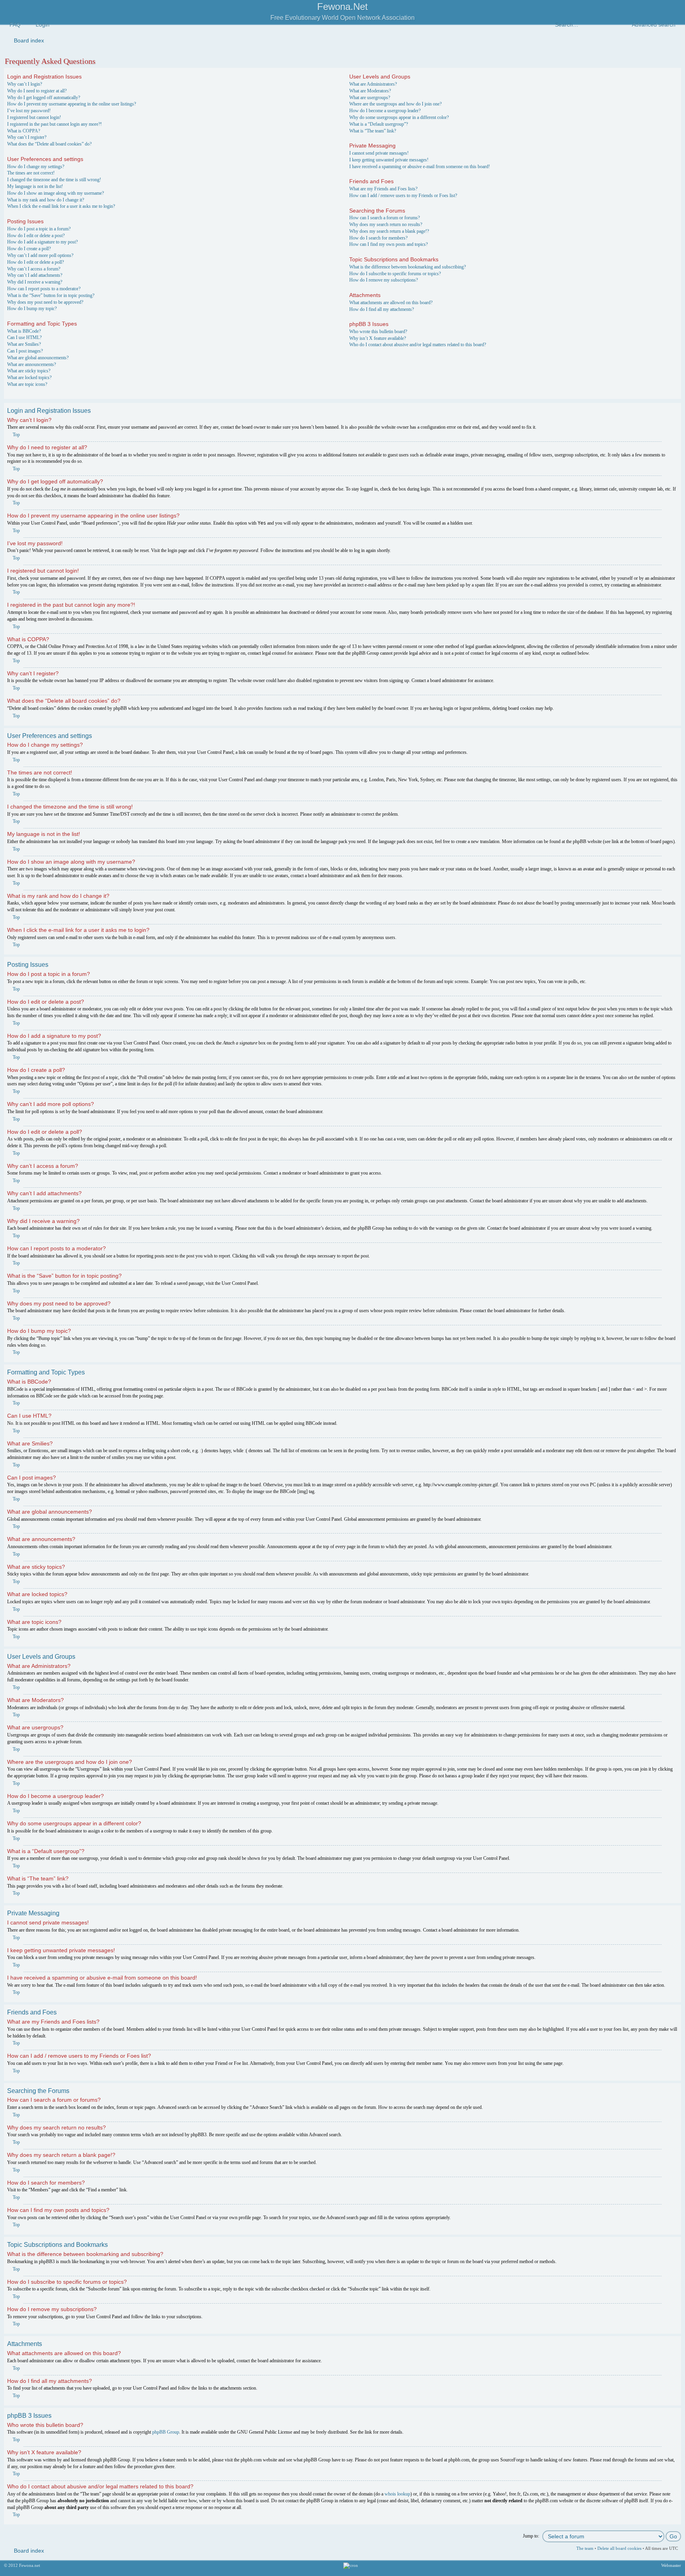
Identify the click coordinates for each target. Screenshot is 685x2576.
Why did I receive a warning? (35, 282)
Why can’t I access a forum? (34, 269)
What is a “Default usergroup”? (379, 124)
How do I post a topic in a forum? (39, 229)
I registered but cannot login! (34, 117)
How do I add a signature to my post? (42, 242)
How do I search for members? (378, 238)
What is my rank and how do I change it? (46, 200)
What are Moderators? (370, 91)
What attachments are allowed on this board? (391, 303)
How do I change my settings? (36, 167)
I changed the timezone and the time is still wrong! (54, 180)
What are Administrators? (373, 84)
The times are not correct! (31, 173)
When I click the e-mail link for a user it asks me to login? (61, 206)
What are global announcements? (38, 358)
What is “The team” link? (373, 131)
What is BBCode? (24, 331)
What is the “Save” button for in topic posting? (51, 295)
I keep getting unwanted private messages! (389, 160)
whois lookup (397, 2494)
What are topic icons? (27, 384)
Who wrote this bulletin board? (378, 332)
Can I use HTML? (24, 337)
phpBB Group (166, 2432)
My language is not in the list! (35, 186)
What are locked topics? (29, 378)
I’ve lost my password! (29, 111)
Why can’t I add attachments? (35, 275)
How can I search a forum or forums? (385, 218)
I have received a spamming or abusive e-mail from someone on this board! (420, 167)
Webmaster (671, 2565)
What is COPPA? (24, 131)
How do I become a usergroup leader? (385, 111)
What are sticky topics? (29, 371)
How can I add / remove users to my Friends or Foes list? (403, 195)
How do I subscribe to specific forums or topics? (395, 274)
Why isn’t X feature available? (378, 338)
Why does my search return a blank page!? (389, 231)
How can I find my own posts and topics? (388, 244)
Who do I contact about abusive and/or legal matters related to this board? (418, 345)
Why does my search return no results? (386, 224)
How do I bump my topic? (32, 309)
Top (16, 435)
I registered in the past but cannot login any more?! (55, 124)
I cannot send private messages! (379, 153)
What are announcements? (32, 364)
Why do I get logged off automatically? (44, 98)
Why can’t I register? (27, 137)
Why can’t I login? (25, 84)
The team (585, 2548)
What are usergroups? (370, 98)
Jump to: (531, 2536)
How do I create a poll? (29, 249)
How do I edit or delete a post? (36, 236)
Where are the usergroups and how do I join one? (395, 104)
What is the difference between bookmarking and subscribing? (408, 267)
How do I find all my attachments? (382, 309)
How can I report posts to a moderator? (44, 289)
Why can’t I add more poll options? (40, 255)
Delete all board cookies (619, 2548)
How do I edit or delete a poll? (35, 262)
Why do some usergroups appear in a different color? (399, 117)
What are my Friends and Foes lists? (383, 189)
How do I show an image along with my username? (55, 193)
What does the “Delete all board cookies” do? (49, 144)
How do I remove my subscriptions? (384, 280)
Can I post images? (25, 351)
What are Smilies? (24, 344)
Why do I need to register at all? (37, 91)
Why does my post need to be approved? (45, 302)
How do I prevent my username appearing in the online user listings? (72, 104)
